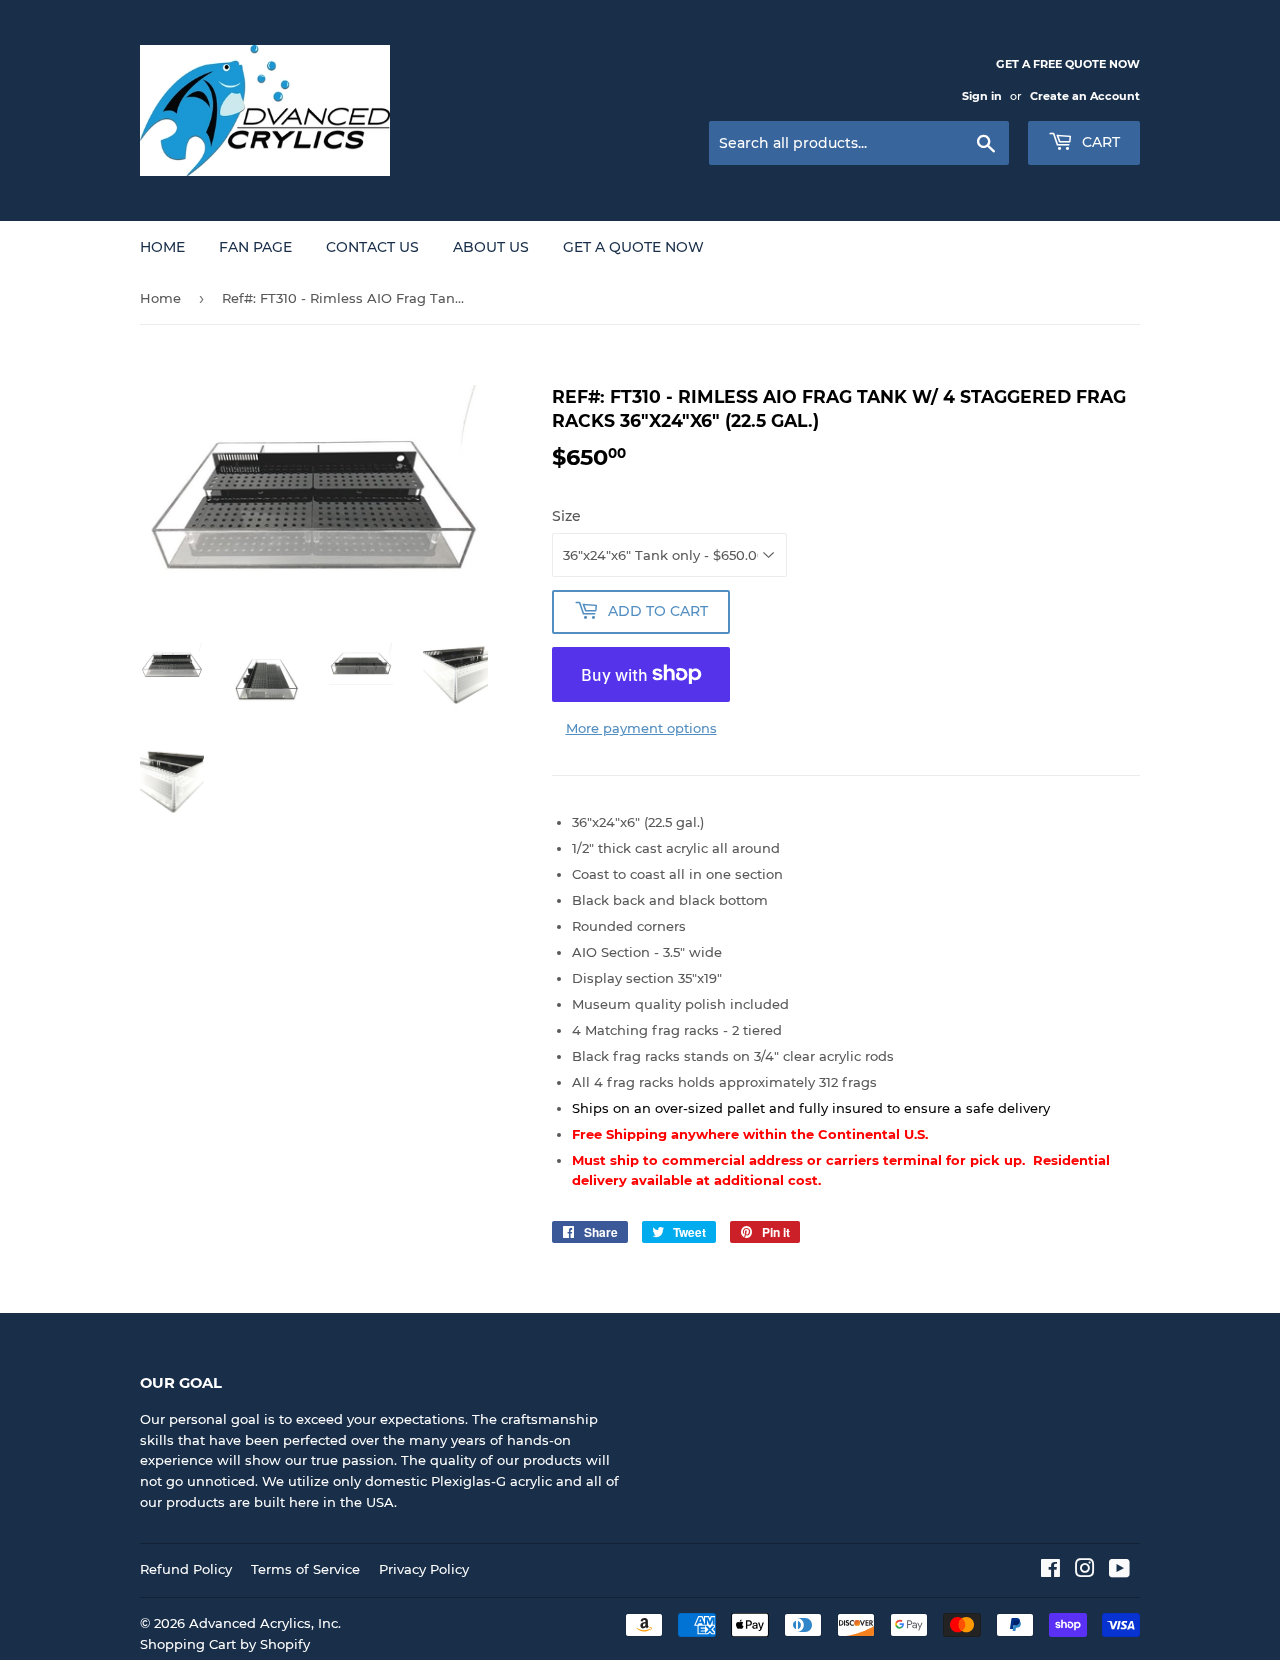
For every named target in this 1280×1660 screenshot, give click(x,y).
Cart (1099, 142)
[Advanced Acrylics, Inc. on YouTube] (1119, 1571)
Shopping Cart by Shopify (225, 1644)
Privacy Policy (424, 1569)
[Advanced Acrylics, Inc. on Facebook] (1050, 1571)
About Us (491, 247)
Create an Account (1085, 96)
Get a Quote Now (633, 247)
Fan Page (255, 247)
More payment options (641, 728)
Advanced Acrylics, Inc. (265, 1623)
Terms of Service (305, 1569)
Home (162, 247)
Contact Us (372, 247)
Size (566, 516)
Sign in (982, 96)
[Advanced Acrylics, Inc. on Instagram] (1085, 1571)
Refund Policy (186, 1569)
